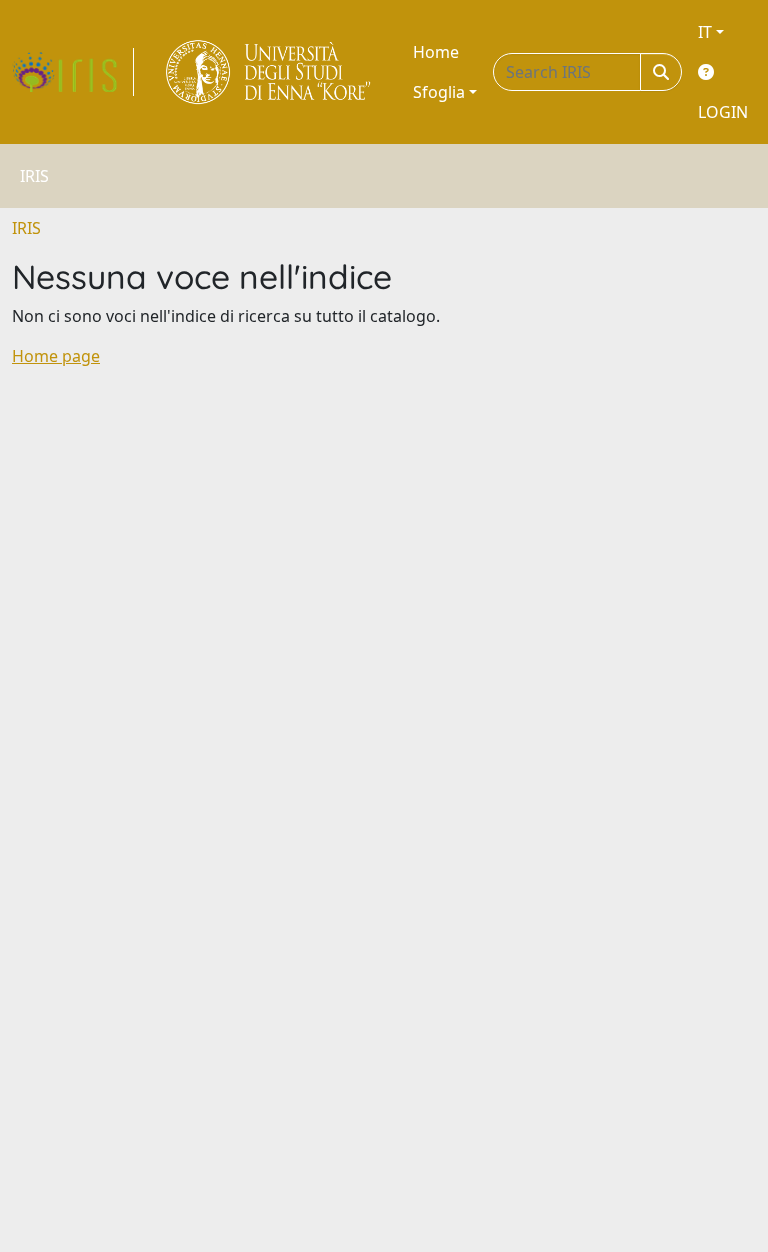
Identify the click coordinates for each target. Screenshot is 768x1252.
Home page (56, 356)
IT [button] (705, 32)
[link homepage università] (269, 72)
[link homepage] (73, 72)
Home (436, 52)
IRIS (26, 228)
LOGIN (723, 112)
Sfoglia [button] (439, 92)
